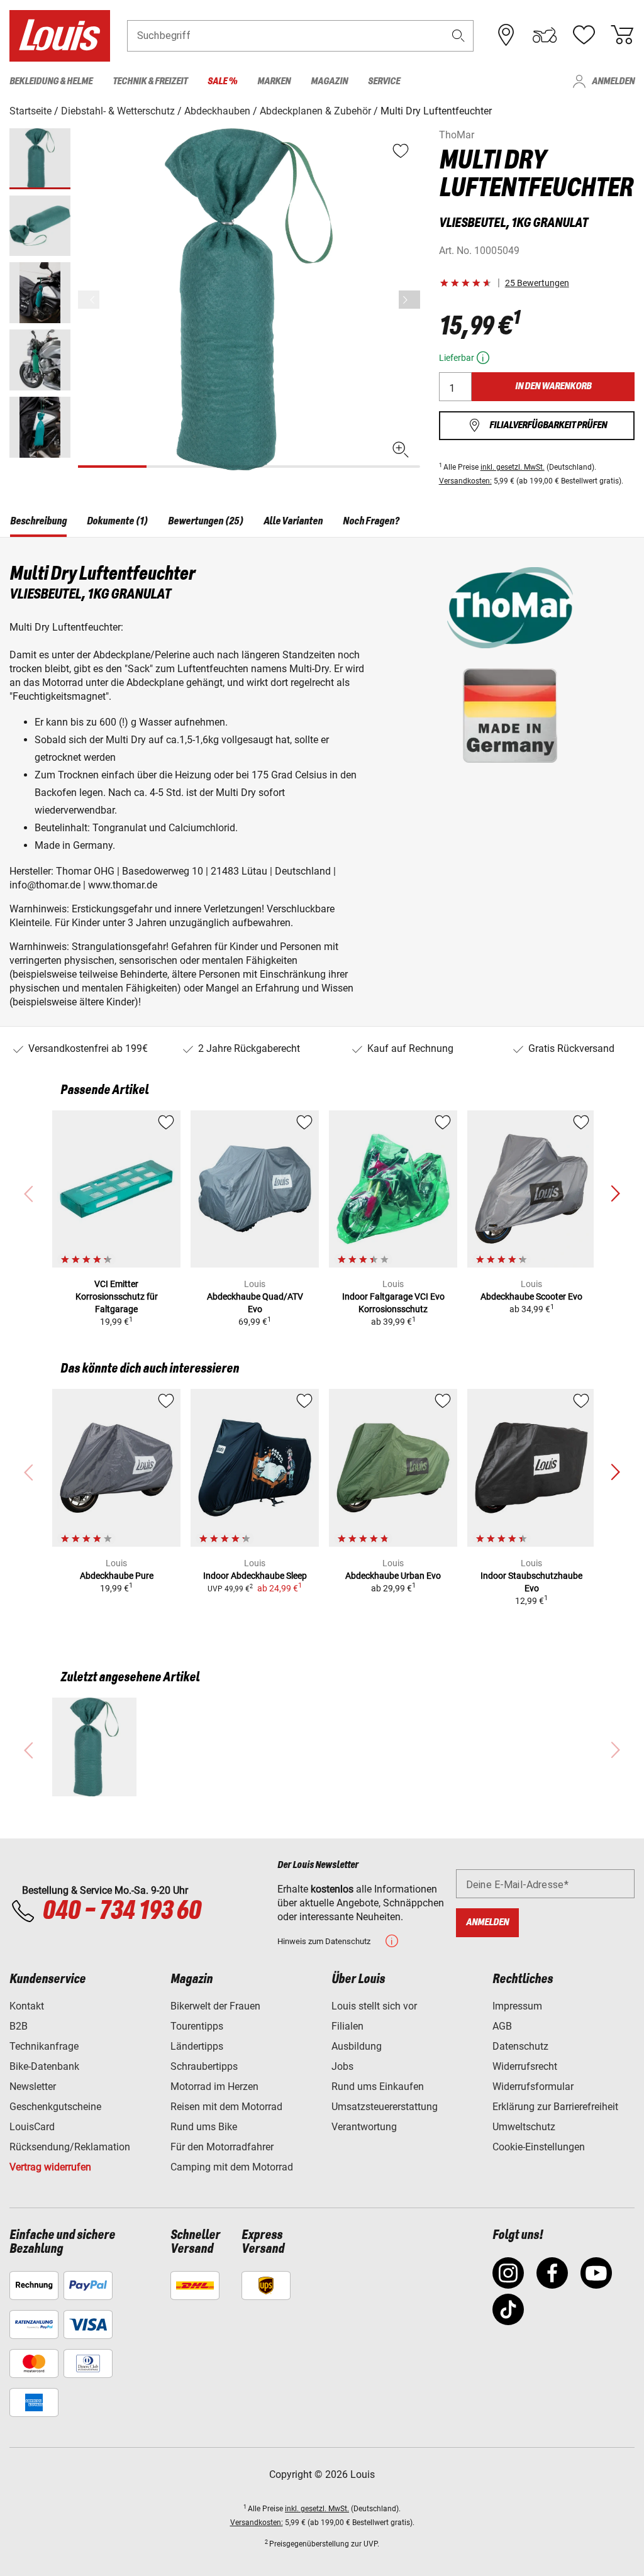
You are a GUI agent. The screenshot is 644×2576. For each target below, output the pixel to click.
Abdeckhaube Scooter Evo (531, 1296)
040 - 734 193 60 (121, 1911)
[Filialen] (506, 35)
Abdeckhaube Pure (117, 1576)
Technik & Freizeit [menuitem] (150, 81)
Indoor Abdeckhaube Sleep (255, 1576)
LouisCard (32, 2127)
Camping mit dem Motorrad (232, 2167)
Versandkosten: (465, 481)
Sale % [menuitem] (222, 81)
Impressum (517, 2006)
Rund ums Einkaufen (378, 2087)
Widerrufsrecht (525, 2066)
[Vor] (409, 300)
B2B (19, 2026)
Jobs (342, 2066)
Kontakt (27, 2006)
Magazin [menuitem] (329, 81)
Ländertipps (197, 2046)
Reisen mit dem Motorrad (226, 2107)
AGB (502, 2026)
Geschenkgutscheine (55, 2107)
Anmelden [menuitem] (613, 81)
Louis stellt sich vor (374, 2006)
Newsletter (33, 2087)
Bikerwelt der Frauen (215, 2006)
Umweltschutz (524, 2127)
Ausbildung (357, 2046)
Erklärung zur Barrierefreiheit (555, 2107)
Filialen (347, 2026)
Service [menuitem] (384, 81)
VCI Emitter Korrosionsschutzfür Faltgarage (117, 1296)
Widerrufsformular (533, 2087)
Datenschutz (520, 2046)
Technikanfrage (44, 2046)
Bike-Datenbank (44, 2066)
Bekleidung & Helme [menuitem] (51, 81)
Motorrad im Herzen (214, 2087)
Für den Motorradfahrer (222, 2147)
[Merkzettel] (584, 35)
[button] (458, 36)
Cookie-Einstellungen (539, 2147)
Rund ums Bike (204, 2127)
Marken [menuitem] (274, 81)
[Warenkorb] (622, 35)
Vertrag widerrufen (50, 2167)
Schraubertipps (204, 2066)
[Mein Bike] (545, 35)
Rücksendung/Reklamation (70, 2147)
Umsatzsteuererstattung (385, 2107)
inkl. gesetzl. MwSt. (513, 467)
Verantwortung (364, 2127)
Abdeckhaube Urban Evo (393, 1576)
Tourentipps (197, 2026)
